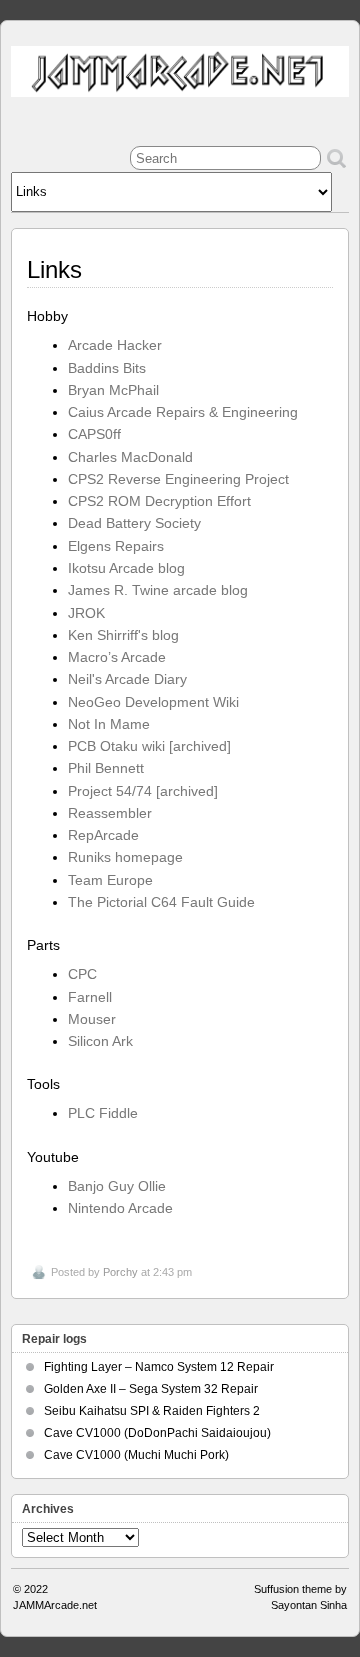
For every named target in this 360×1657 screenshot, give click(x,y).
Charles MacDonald (130, 457)
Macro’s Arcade (117, 657)
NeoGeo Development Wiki (153, 702)
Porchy (120, 1272)
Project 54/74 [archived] (143, 791)
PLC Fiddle (103, 1113)
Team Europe (110, 880)
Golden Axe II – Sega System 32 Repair (151, 1389)
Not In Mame (109, 724)
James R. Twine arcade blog (158, 590)
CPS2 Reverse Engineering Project (178, 479)
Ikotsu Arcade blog (126, 568)
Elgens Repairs (116, 546)
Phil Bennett (106, 768)
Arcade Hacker (115, 345)
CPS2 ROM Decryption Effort (159, 501)
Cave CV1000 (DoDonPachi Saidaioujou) (157, 1433)
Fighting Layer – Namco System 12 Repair (159, 1367)
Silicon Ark (100, 1041)
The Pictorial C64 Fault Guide (161, 902)
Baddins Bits (107, 368)
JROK (86, 613)
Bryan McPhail (113, 390)
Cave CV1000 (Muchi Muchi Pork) (136, 1455)
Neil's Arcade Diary (127, 679)
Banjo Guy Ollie (117, 1186)
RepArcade (103, 835)
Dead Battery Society (134, 523)
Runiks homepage (125, 857)
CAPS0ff (94, 434)
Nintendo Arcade (120, 1208)
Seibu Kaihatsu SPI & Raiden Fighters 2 (152, 1411)
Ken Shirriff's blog (123, 635)
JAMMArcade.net (55, 1605)
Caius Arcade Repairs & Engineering (183, 412)
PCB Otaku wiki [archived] (149, 746)
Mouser (92, 1019)
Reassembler (110, 813)
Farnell (90, 997)
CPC (82, 974)
